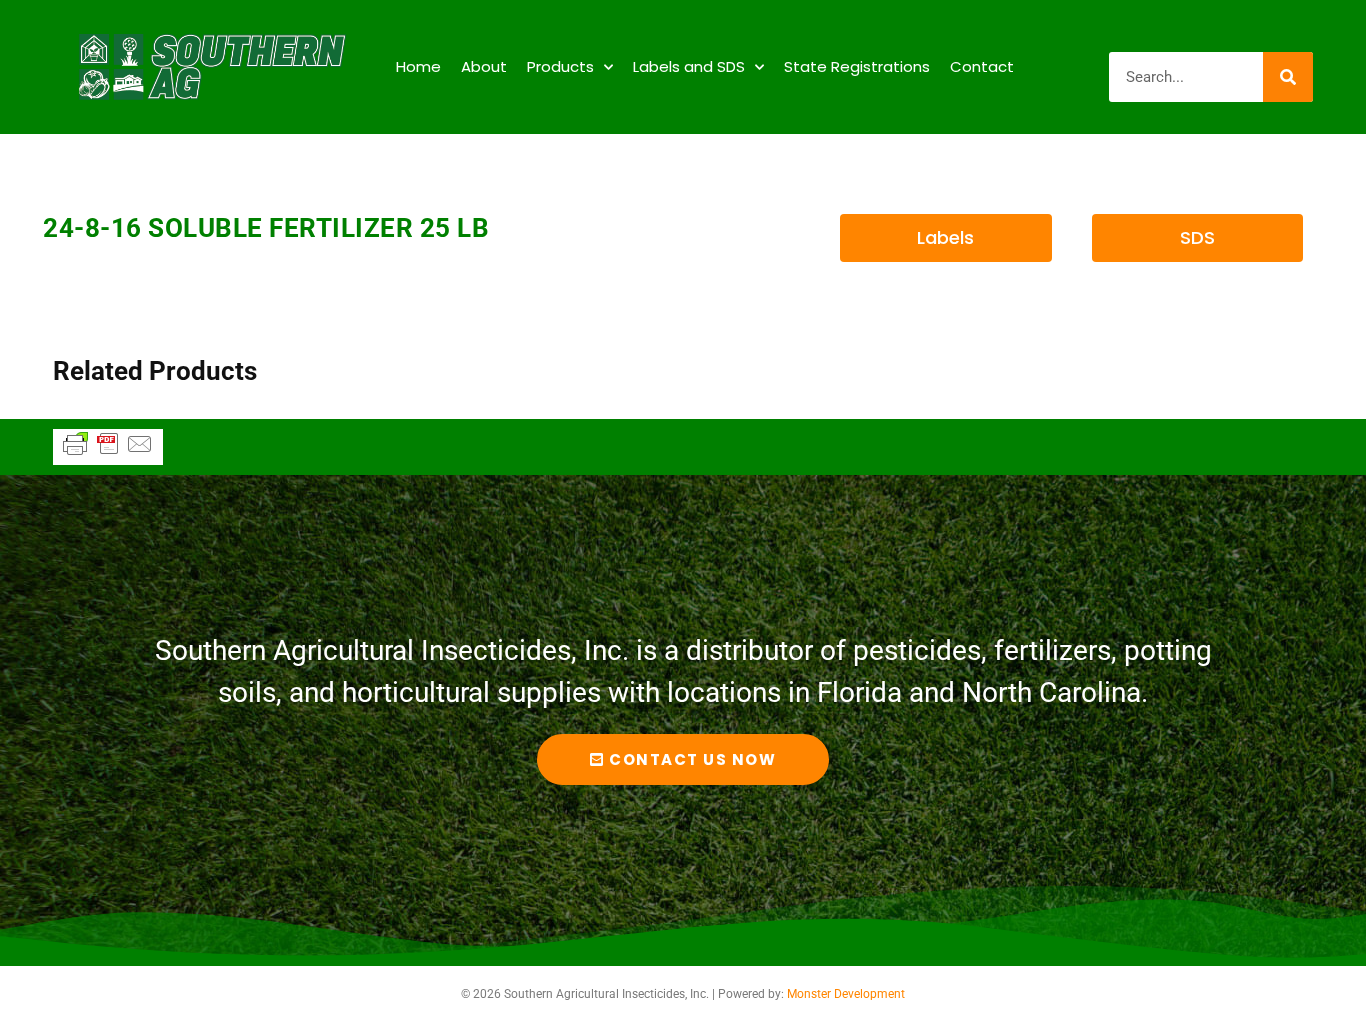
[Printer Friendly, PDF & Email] (108, 453)
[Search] (1288, 77)
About (484, 66)
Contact (982, 66)
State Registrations (857, 66)
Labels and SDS (689, 66)
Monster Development (846, 994)
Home (418, 66)
